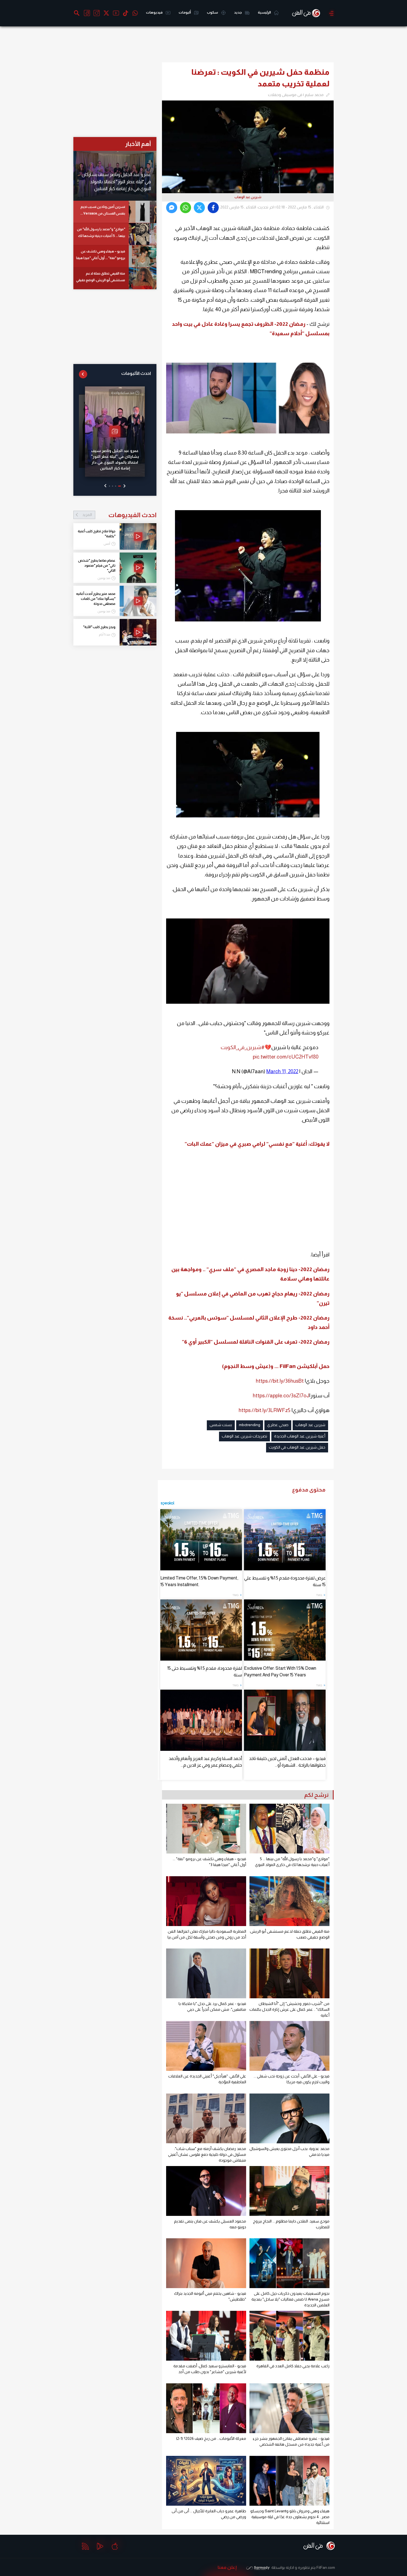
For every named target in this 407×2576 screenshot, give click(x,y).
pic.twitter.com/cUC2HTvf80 (286, 1057)
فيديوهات (154, 12)
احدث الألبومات (136, 373)
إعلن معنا (227, 2567)
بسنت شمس (221, 1425)
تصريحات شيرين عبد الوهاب (244, 1436)
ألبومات (185, 12)
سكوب (213, 12)
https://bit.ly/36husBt (280, 1381)
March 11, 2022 (282, 1071)
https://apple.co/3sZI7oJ (281, 1396)
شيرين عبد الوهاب (310, 1425)
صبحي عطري (278, 1425)
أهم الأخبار (138, 144)
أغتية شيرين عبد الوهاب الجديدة (300, 1436)
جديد (238, 12)
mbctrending (250, 1425)
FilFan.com (326, 2567)
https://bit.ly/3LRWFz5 (265, 1410)
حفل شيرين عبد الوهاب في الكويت (297, 1447)
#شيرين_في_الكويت (243, 1047)
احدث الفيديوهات (119, 515)
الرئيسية (265, 12)
